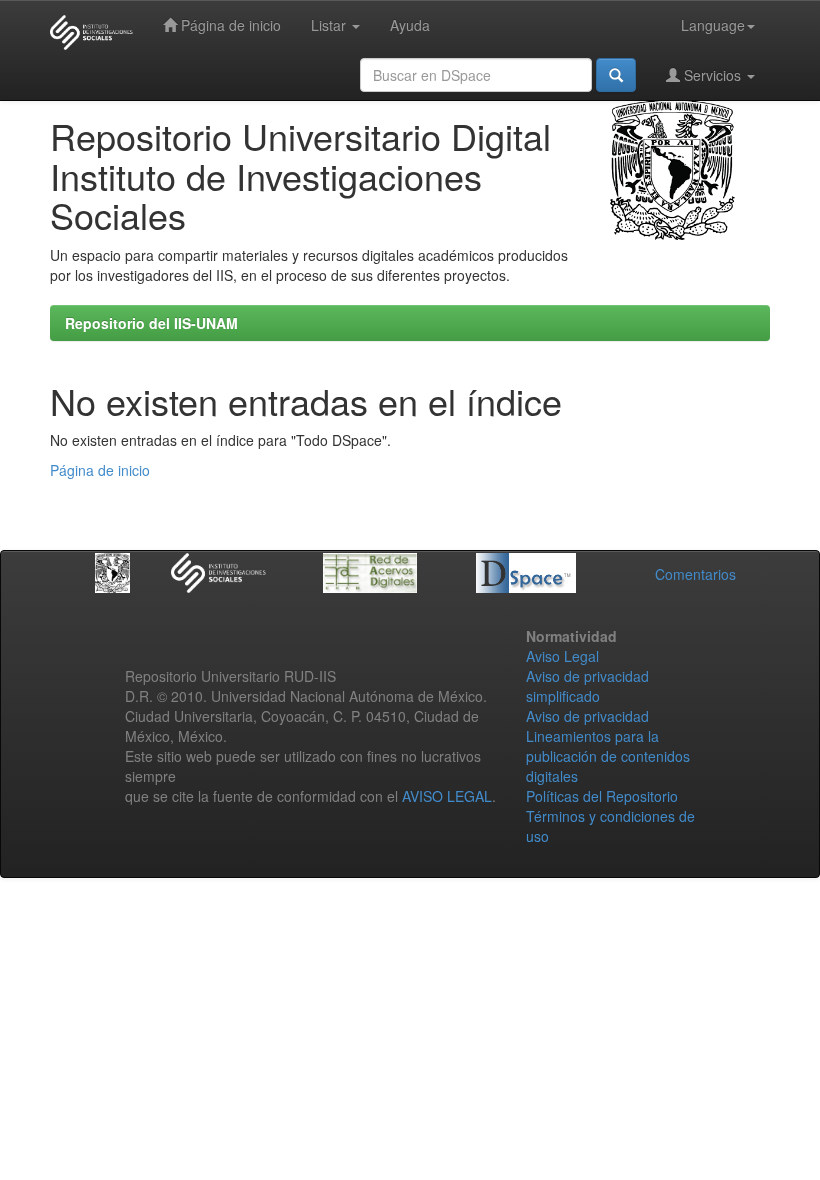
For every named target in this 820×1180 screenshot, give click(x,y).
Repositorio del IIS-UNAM (151, 323)
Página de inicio (229, 25)
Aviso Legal (562, 656)
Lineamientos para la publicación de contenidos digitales (608, 756)
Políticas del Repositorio (602, 796)
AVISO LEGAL (447, 796)
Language (713, 25)
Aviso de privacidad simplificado (587, 686)
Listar (330, 25)
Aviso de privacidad (587, 716)
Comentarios (695, 574)
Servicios (712, 75)
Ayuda (410, 25)
